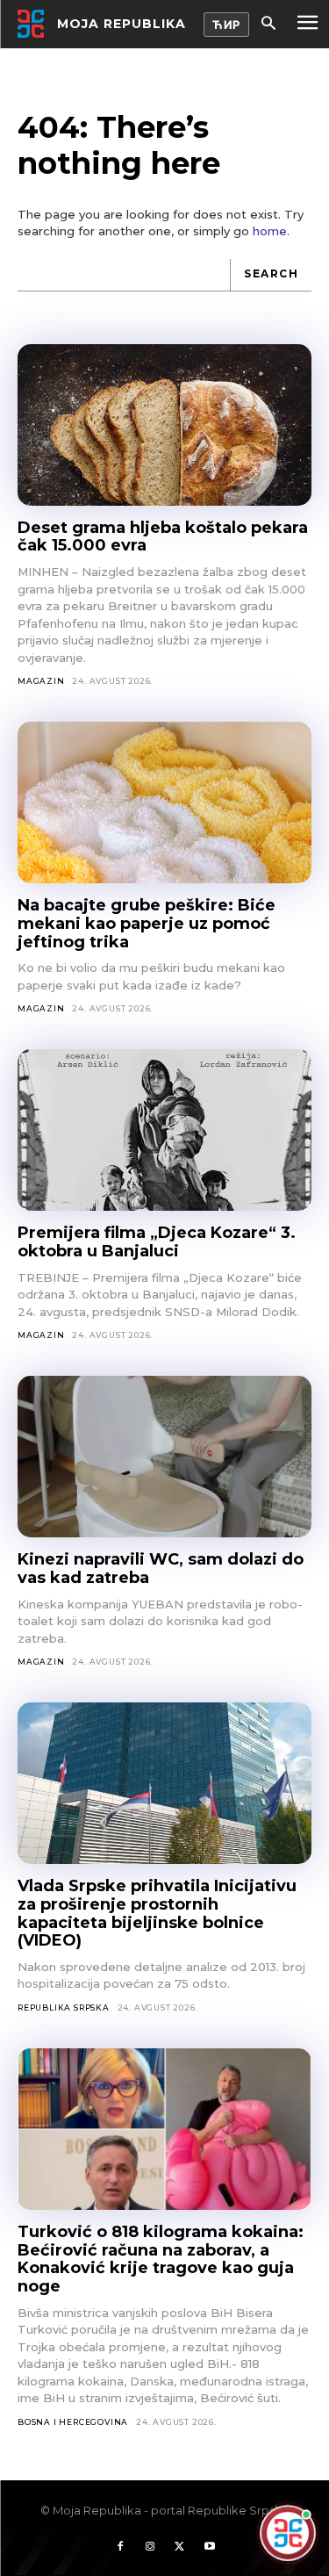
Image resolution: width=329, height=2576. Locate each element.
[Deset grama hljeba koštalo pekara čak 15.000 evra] (164, 425)
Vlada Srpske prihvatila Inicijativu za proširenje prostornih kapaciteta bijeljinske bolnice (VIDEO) (157, 1913)
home (270, 231)
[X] (180, 2547)
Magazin (41, 681)
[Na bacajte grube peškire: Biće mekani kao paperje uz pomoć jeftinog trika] (164, 802)
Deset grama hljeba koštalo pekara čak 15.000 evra (163, 537)
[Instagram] (150, 2547)
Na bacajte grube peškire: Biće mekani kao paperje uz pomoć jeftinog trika (147, 923)
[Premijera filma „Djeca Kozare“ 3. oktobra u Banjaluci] (164, 1130)
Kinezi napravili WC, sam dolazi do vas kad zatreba (161, 1569)
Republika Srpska (64, 2008)
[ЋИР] (226, 25)
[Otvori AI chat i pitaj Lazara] (288, 2533)
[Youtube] (210, 2547)
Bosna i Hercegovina (73, 2422)
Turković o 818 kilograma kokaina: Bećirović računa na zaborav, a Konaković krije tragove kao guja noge (161, 2259)
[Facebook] (120, 2547)
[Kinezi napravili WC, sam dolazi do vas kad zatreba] (164, 1457)
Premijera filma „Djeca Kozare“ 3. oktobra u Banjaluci (157, 1242)
